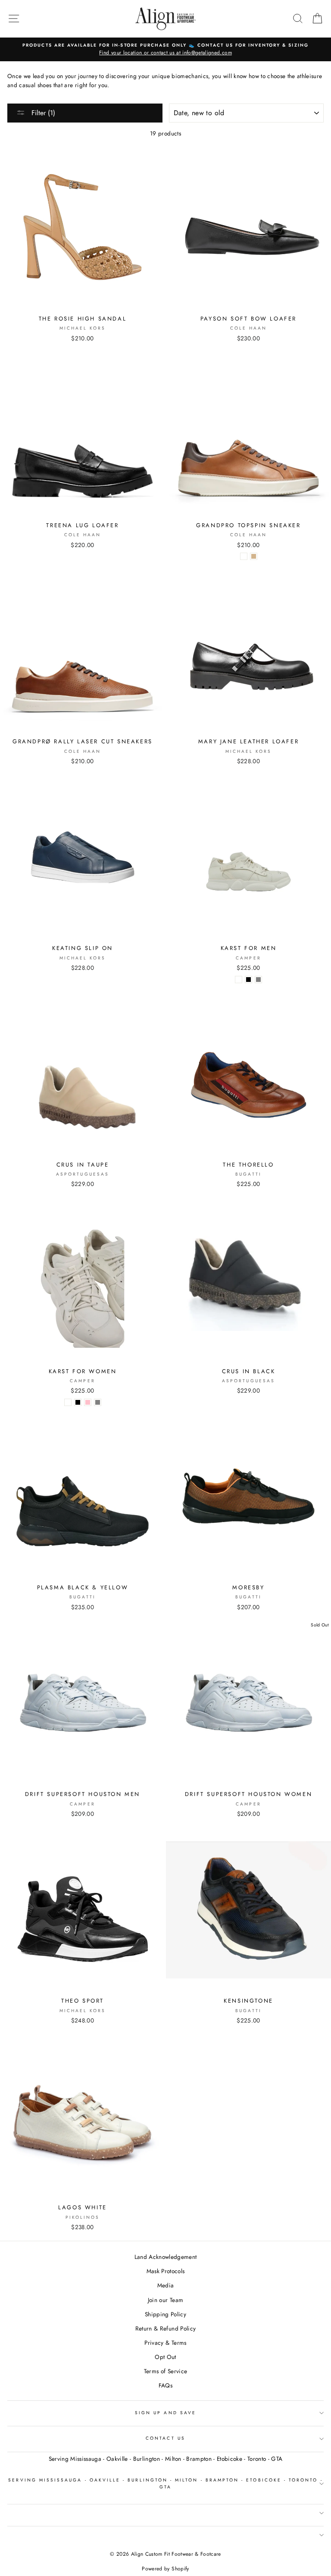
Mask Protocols (166, 2271)
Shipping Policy (165, 2314)
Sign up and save (165, 2413)
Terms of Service (165, 2371)
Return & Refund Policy (165, 2328)
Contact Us (165, 2438)
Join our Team (165, 2300)
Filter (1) (42, 113)
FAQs (165, 2385)
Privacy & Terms (165, 2343)
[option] (165, 50)
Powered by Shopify (165, 2569)
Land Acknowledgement (166, 2257)
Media (166, 2285)
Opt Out (165, 2357)
